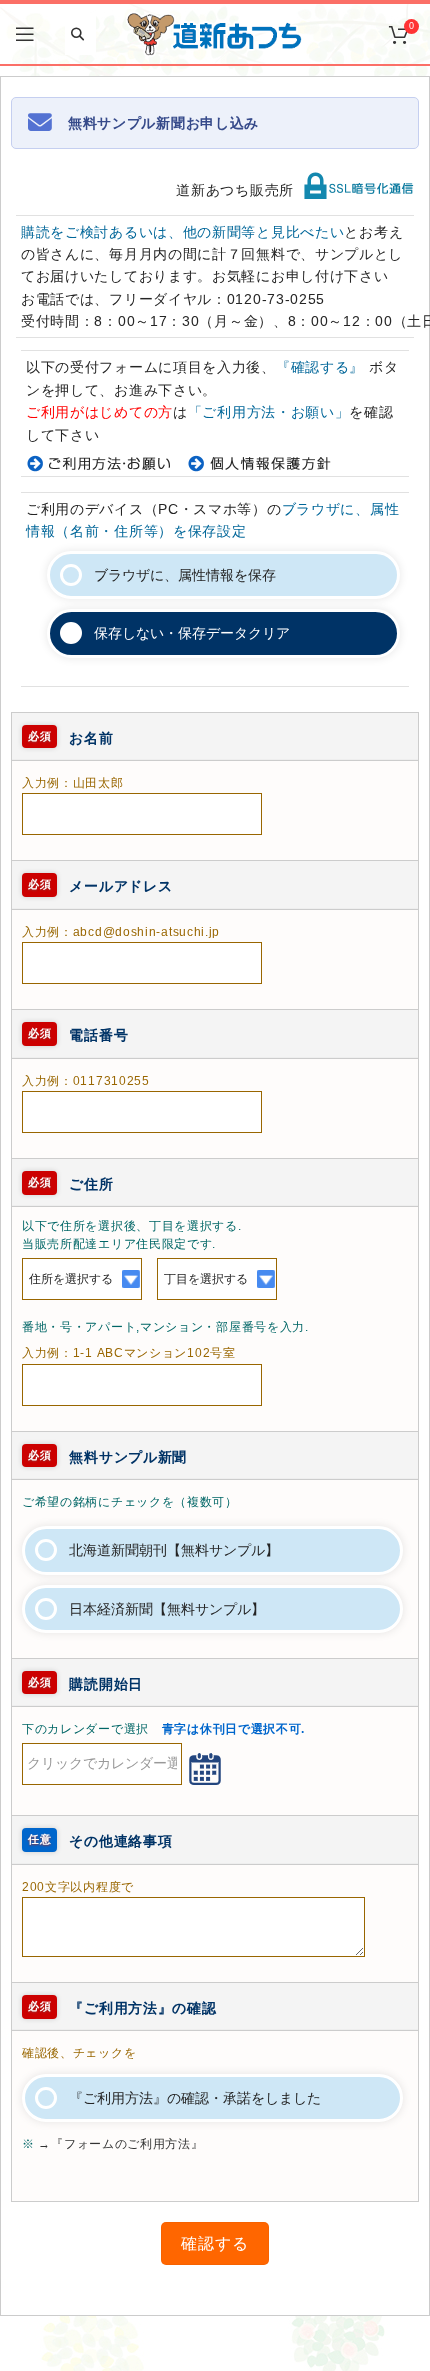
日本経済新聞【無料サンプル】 (167, 1609)
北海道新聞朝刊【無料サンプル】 (174, 1550)
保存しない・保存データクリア (192, 633)
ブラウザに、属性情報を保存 (185, 575)
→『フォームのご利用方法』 (120, 2144)
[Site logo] (215, 33)
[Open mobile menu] (25, 34)
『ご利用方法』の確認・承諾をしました (195, 2098)
